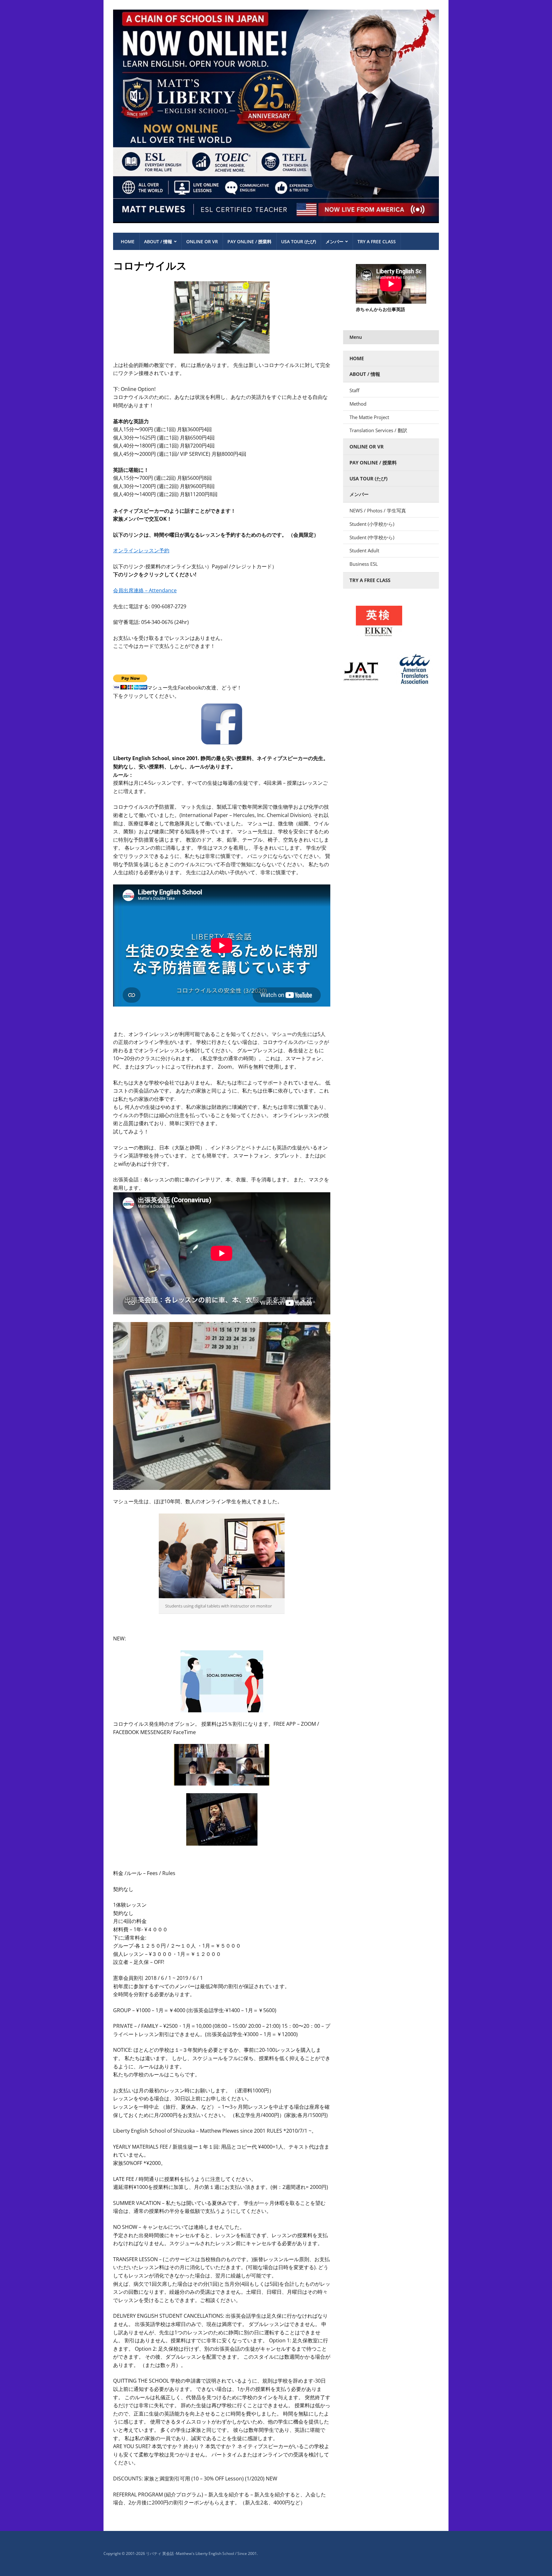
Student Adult (364, 550)
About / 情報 (158, 241)
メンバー (334, 241)
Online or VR (202, 241)
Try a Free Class (377, 241)
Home (128, 241)
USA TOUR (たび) (299, 241)
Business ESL (364, 564)
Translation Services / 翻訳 (378, 430)
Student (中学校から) (372, 537)
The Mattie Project (369, 417)
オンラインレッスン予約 (141, 550)
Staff (354, 390)
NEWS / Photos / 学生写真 (378, 510)
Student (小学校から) (372, 524)
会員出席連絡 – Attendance (145, 590)
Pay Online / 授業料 (249, 241)
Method (358, 404)
